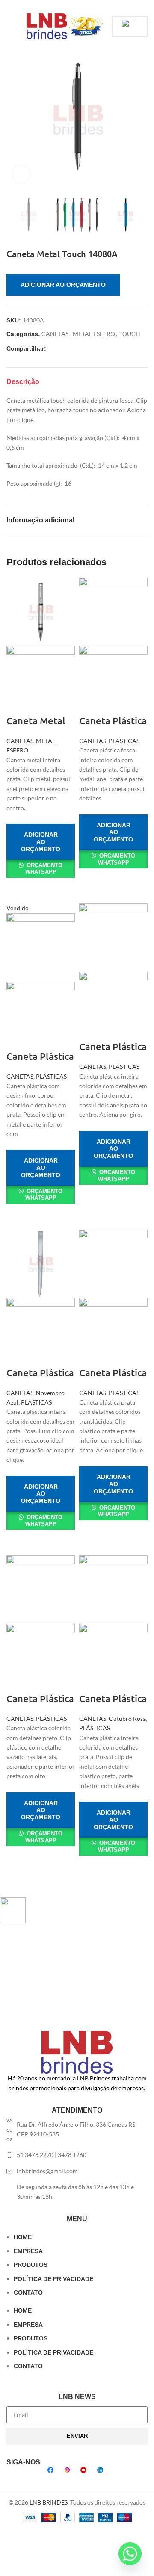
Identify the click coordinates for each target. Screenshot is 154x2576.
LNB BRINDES (49, 2502)
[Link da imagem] (77, 2052)
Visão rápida (17, 888)
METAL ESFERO (94, 334)
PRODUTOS (31, 2265)
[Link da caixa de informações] (71, 1910)
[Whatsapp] (130, 2554)
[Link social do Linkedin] (87, 6)
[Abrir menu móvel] (10, 27)
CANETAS (55, 334)
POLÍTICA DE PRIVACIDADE (53, 2279)
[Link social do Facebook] (58, 6)
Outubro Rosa (127, 1719)
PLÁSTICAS (124, 741)
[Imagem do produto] (41, 680)
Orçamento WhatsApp (44, 869)
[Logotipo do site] (65, 25)
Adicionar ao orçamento (63, 285)
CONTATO (28, 2293)
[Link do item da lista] (77, 2155)
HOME (23, 2237)
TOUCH (130, 334)
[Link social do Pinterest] (77, 6)
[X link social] (67, 6)
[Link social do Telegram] (97, 6)
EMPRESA (28, 2251)
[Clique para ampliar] (21, 174)
